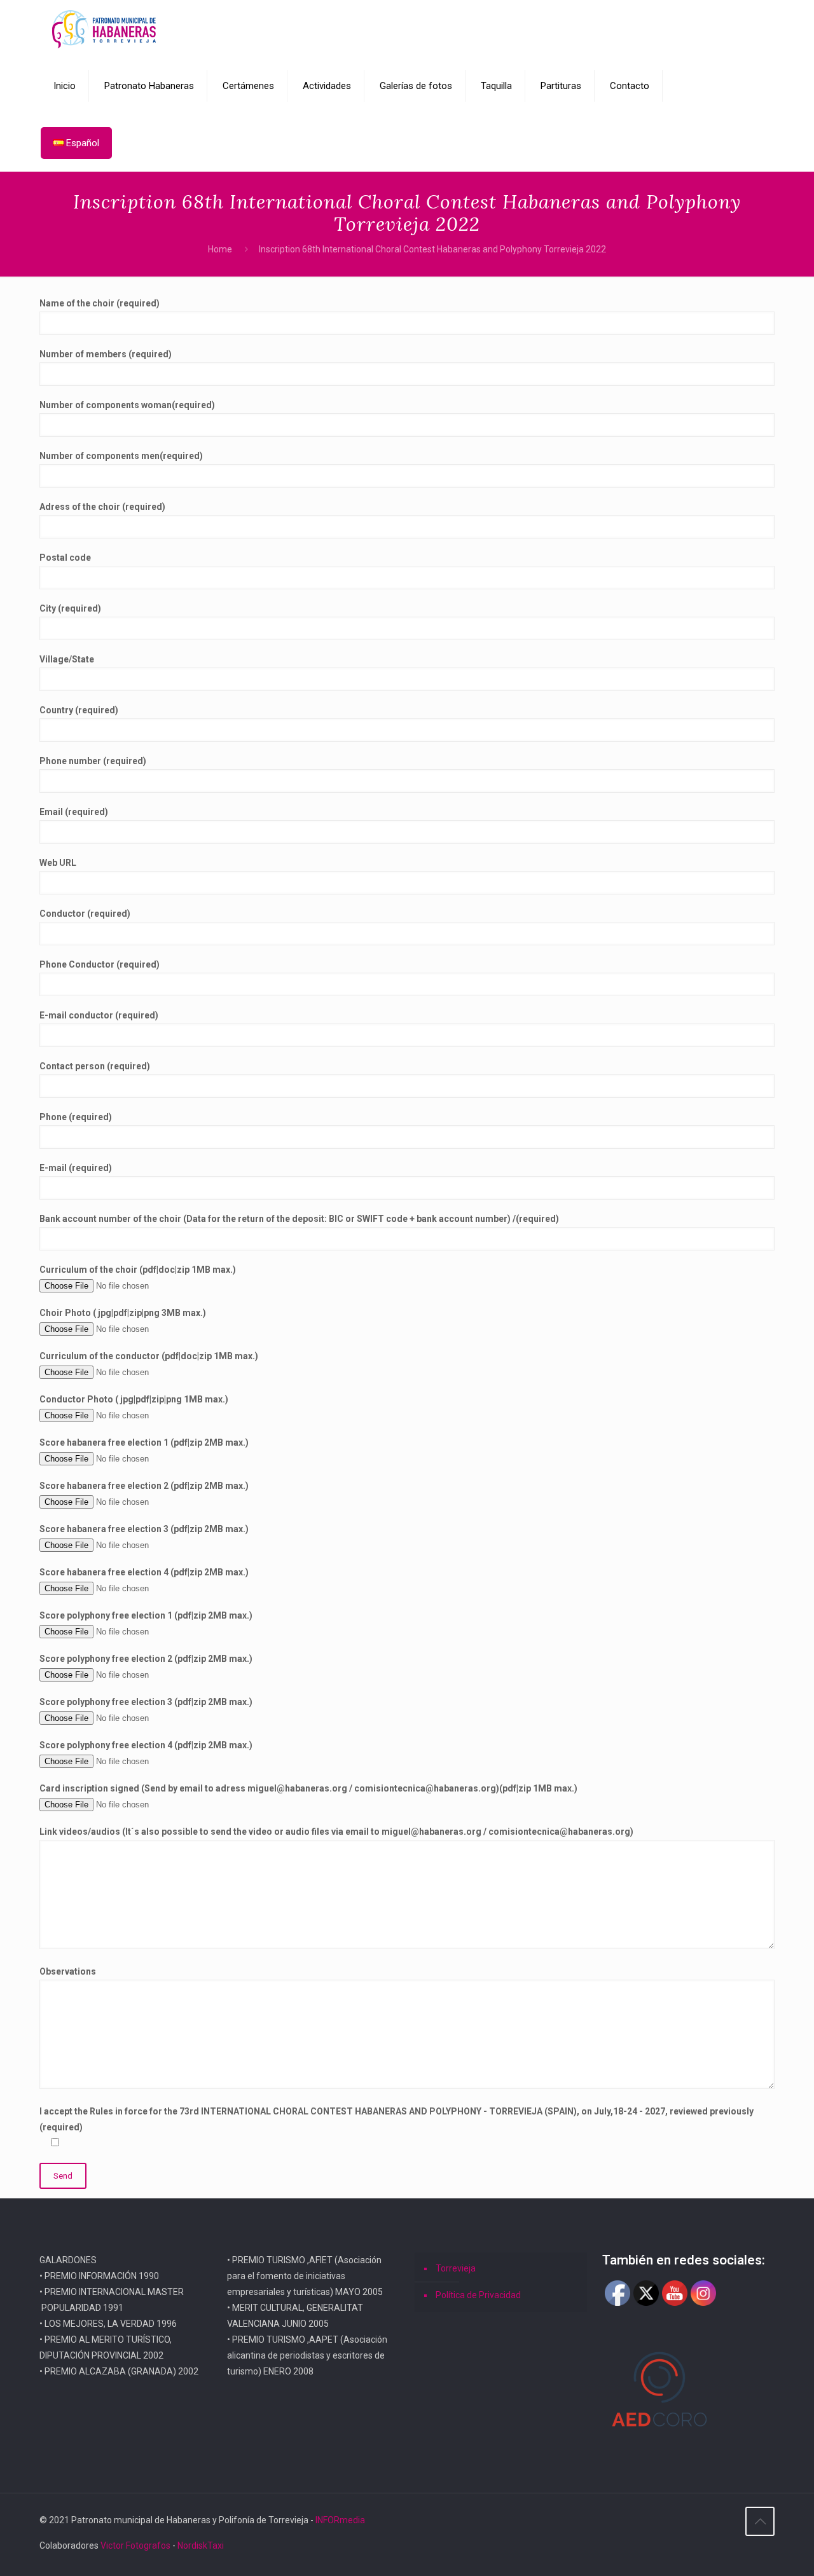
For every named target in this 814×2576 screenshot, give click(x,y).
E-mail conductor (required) (99, 1015)
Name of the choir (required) (100, 303)
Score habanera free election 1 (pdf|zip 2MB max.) (144, 1442)
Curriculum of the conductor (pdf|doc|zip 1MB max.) (149, 1356)
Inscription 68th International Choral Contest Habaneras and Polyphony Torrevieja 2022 (432, 249)
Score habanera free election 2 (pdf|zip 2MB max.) (144, 1486)
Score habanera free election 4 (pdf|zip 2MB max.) (144, 1572)
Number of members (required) (106, 354)
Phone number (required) (93, 761)
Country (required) (79, 710)
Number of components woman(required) (127, 405)
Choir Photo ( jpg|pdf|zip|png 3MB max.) (123, 1313)
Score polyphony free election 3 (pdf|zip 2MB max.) (146, 1702)
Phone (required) (76, 1117)
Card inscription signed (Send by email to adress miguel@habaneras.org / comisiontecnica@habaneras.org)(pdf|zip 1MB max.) (308, 1788)
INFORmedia (340, 2520)
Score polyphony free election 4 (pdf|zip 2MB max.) (146, 1745)
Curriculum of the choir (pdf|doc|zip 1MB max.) (138, 1270)
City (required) (70, 608)
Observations (68, 1971)
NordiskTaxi (201, 2545)
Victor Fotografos (135, 2545)
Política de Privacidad (478, 2295)
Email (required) (74, 812)
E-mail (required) (76, 1168)
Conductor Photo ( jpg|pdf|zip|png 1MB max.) (134, 1399)
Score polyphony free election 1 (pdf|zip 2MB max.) (146, 1615)
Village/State (67, 659)
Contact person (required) (95, 1066)
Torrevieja (456, 2268)
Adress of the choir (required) (102, 507)
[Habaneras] (104, 29)
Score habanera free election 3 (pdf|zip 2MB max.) (144, 1529)
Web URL (58, 863)
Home (220, 249)
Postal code (65, 558)
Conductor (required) (85, 914)
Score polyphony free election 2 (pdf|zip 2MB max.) (146, 1659)
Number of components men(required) (121, 456)
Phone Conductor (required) (100, 964)
